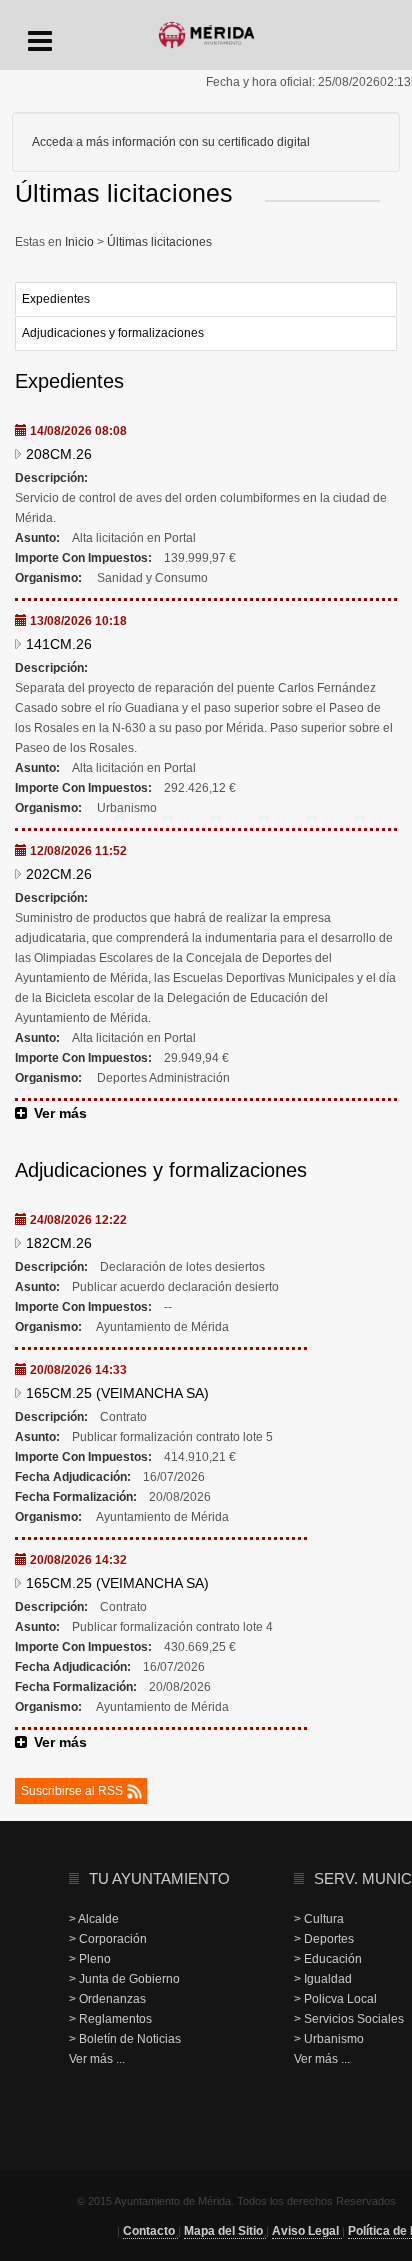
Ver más (60, 1113)
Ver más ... (97, 2059)
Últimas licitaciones (158, 242)
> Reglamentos (110, 2019)
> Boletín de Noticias (125, 2039)
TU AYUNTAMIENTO (159, 1878)
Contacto (150, 2231)
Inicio (81, 242)
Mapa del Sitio (225, 2231)
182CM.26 (59, 1243)
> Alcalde (94, 1919)
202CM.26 (59, 874)
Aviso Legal (307, 2231)
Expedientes (56, 299)
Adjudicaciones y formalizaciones (113, 333)
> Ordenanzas (107, 1999)
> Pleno (90, 1959)
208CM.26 (59, 454)
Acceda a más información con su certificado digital (171, 142)
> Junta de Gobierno (124, 1979)
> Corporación (108, 1939)
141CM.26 (59, 644)
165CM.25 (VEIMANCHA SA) (117, 1393)
